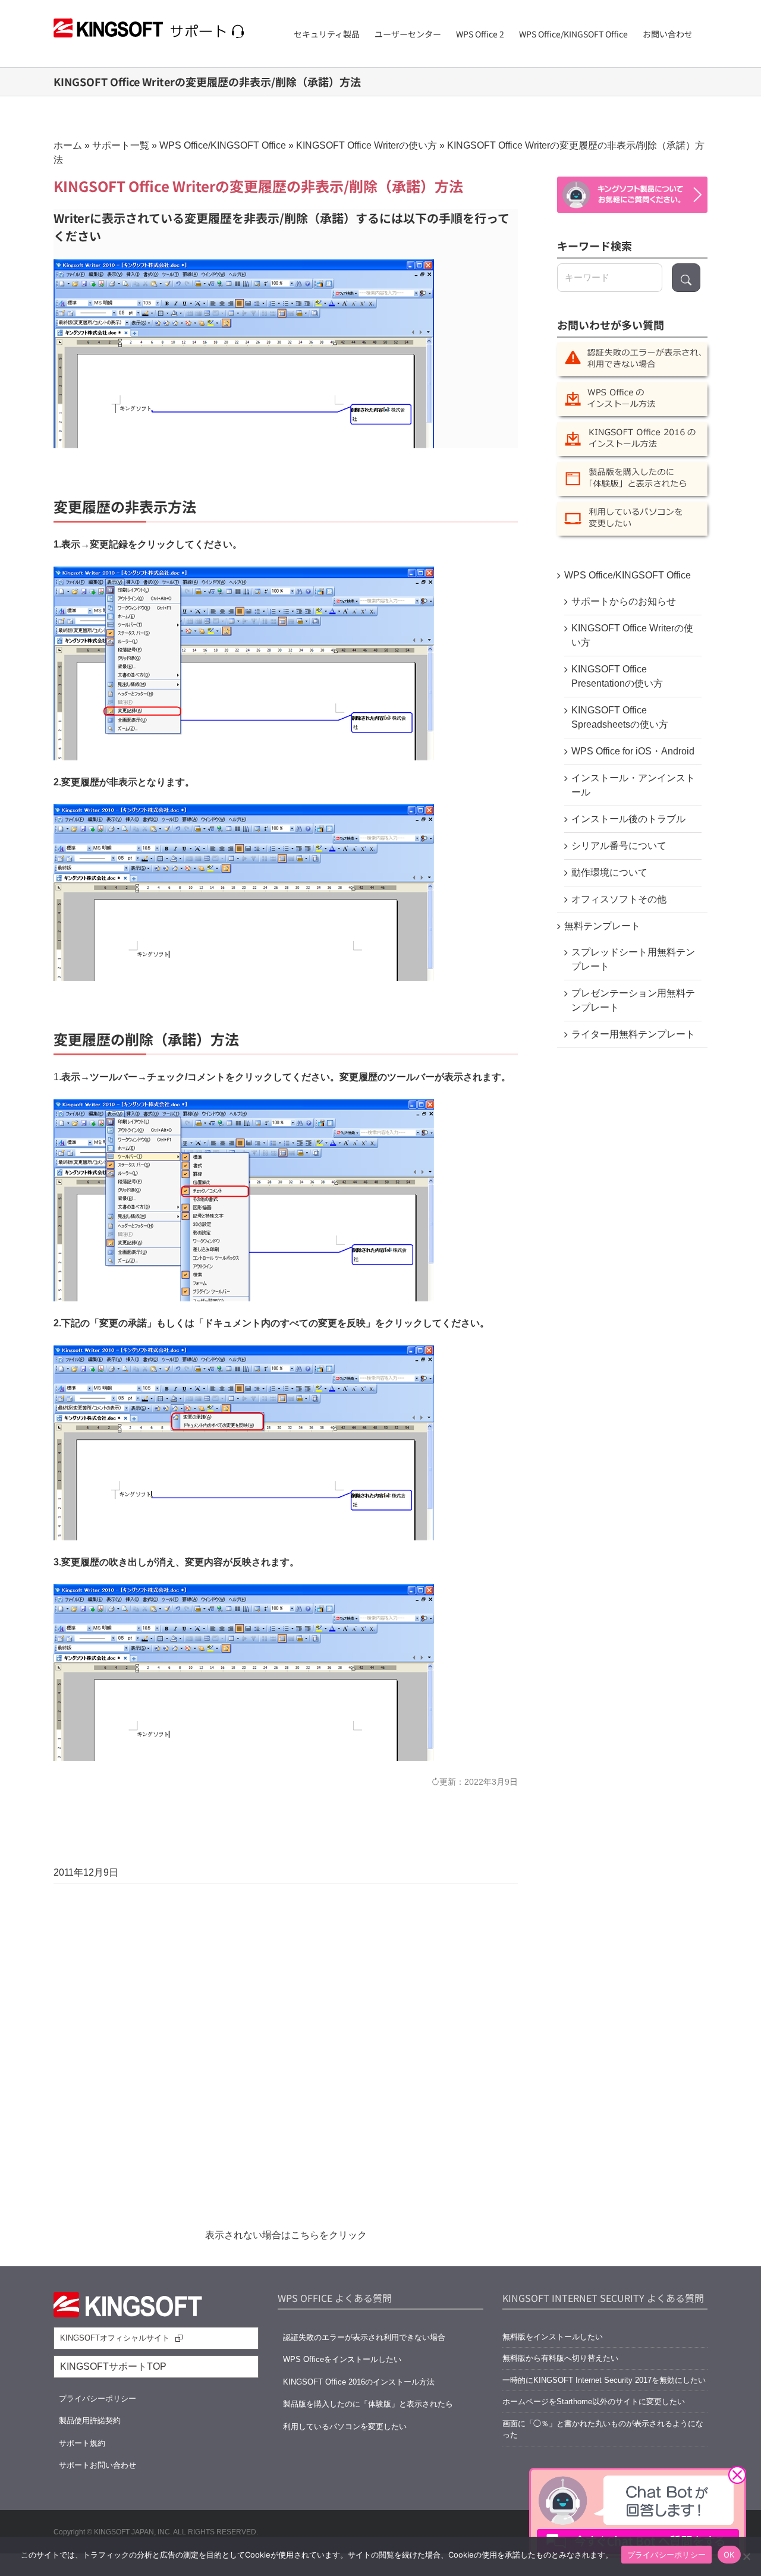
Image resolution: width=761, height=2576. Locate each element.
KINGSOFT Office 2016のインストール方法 (359, 2382)
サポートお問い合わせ (98, 2465)
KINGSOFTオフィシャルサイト (115, 2338)
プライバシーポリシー (98, 2399)
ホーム (68, 145)
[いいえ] (746, 2556)
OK (729, 2555)
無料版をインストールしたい (553, 2337)
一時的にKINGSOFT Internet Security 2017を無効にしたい (604, 2380)
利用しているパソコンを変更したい (345, 2426)
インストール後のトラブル (628, 819)
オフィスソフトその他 (619, 899)
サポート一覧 (121, 145)
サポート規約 (82, 2443)
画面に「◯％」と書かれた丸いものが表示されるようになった (603, 2429)
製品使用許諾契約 (90, 2421)
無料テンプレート (602, 926)
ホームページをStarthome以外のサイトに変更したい (594, 2402)
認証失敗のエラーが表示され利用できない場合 (364, 2337)
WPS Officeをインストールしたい (342, 2359)
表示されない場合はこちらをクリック (286, 2235)
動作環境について (609, 872)
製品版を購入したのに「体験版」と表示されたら (368, 2404)
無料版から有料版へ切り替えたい (560, 2358)
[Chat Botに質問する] (632, 195)
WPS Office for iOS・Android (633, 751)
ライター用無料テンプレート (633, 1034)
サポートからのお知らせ (624, 601)
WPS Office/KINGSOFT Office (223, 145)
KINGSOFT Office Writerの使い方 (367, 145)
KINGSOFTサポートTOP (113, 2366)
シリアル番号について (619, 846)
